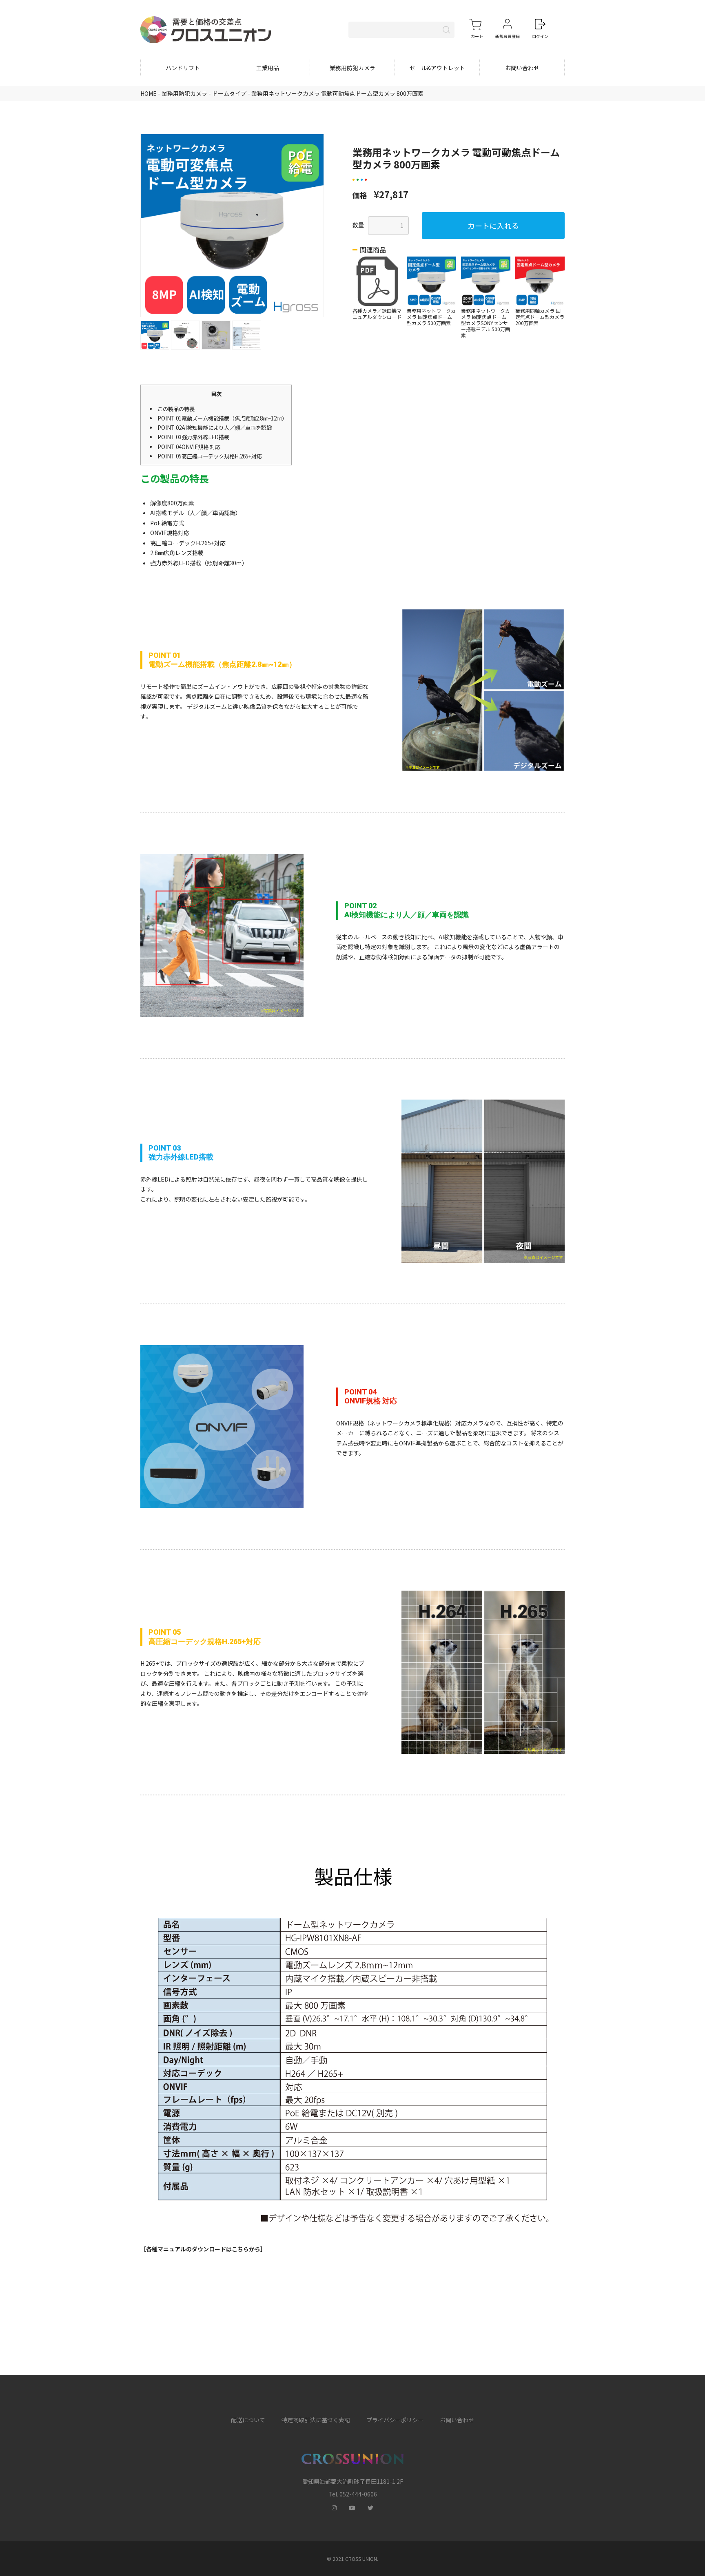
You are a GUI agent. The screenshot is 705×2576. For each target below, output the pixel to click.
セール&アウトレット (437, 68)
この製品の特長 (176, 409)
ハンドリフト (183, 68)
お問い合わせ (522, 68)
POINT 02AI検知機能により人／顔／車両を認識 (215, 428)
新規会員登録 (508, 36)
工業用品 (268, 68)
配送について (248, 2420)
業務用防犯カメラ (352, 68)
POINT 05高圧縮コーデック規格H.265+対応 (210, 456)
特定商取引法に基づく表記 (316, 2420)
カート (477, 36)
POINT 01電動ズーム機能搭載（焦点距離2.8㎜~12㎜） (222, 418)
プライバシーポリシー (395, 2420)
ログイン (540, 36)
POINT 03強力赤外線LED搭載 (193, 437)
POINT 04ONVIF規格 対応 (189, 447)
